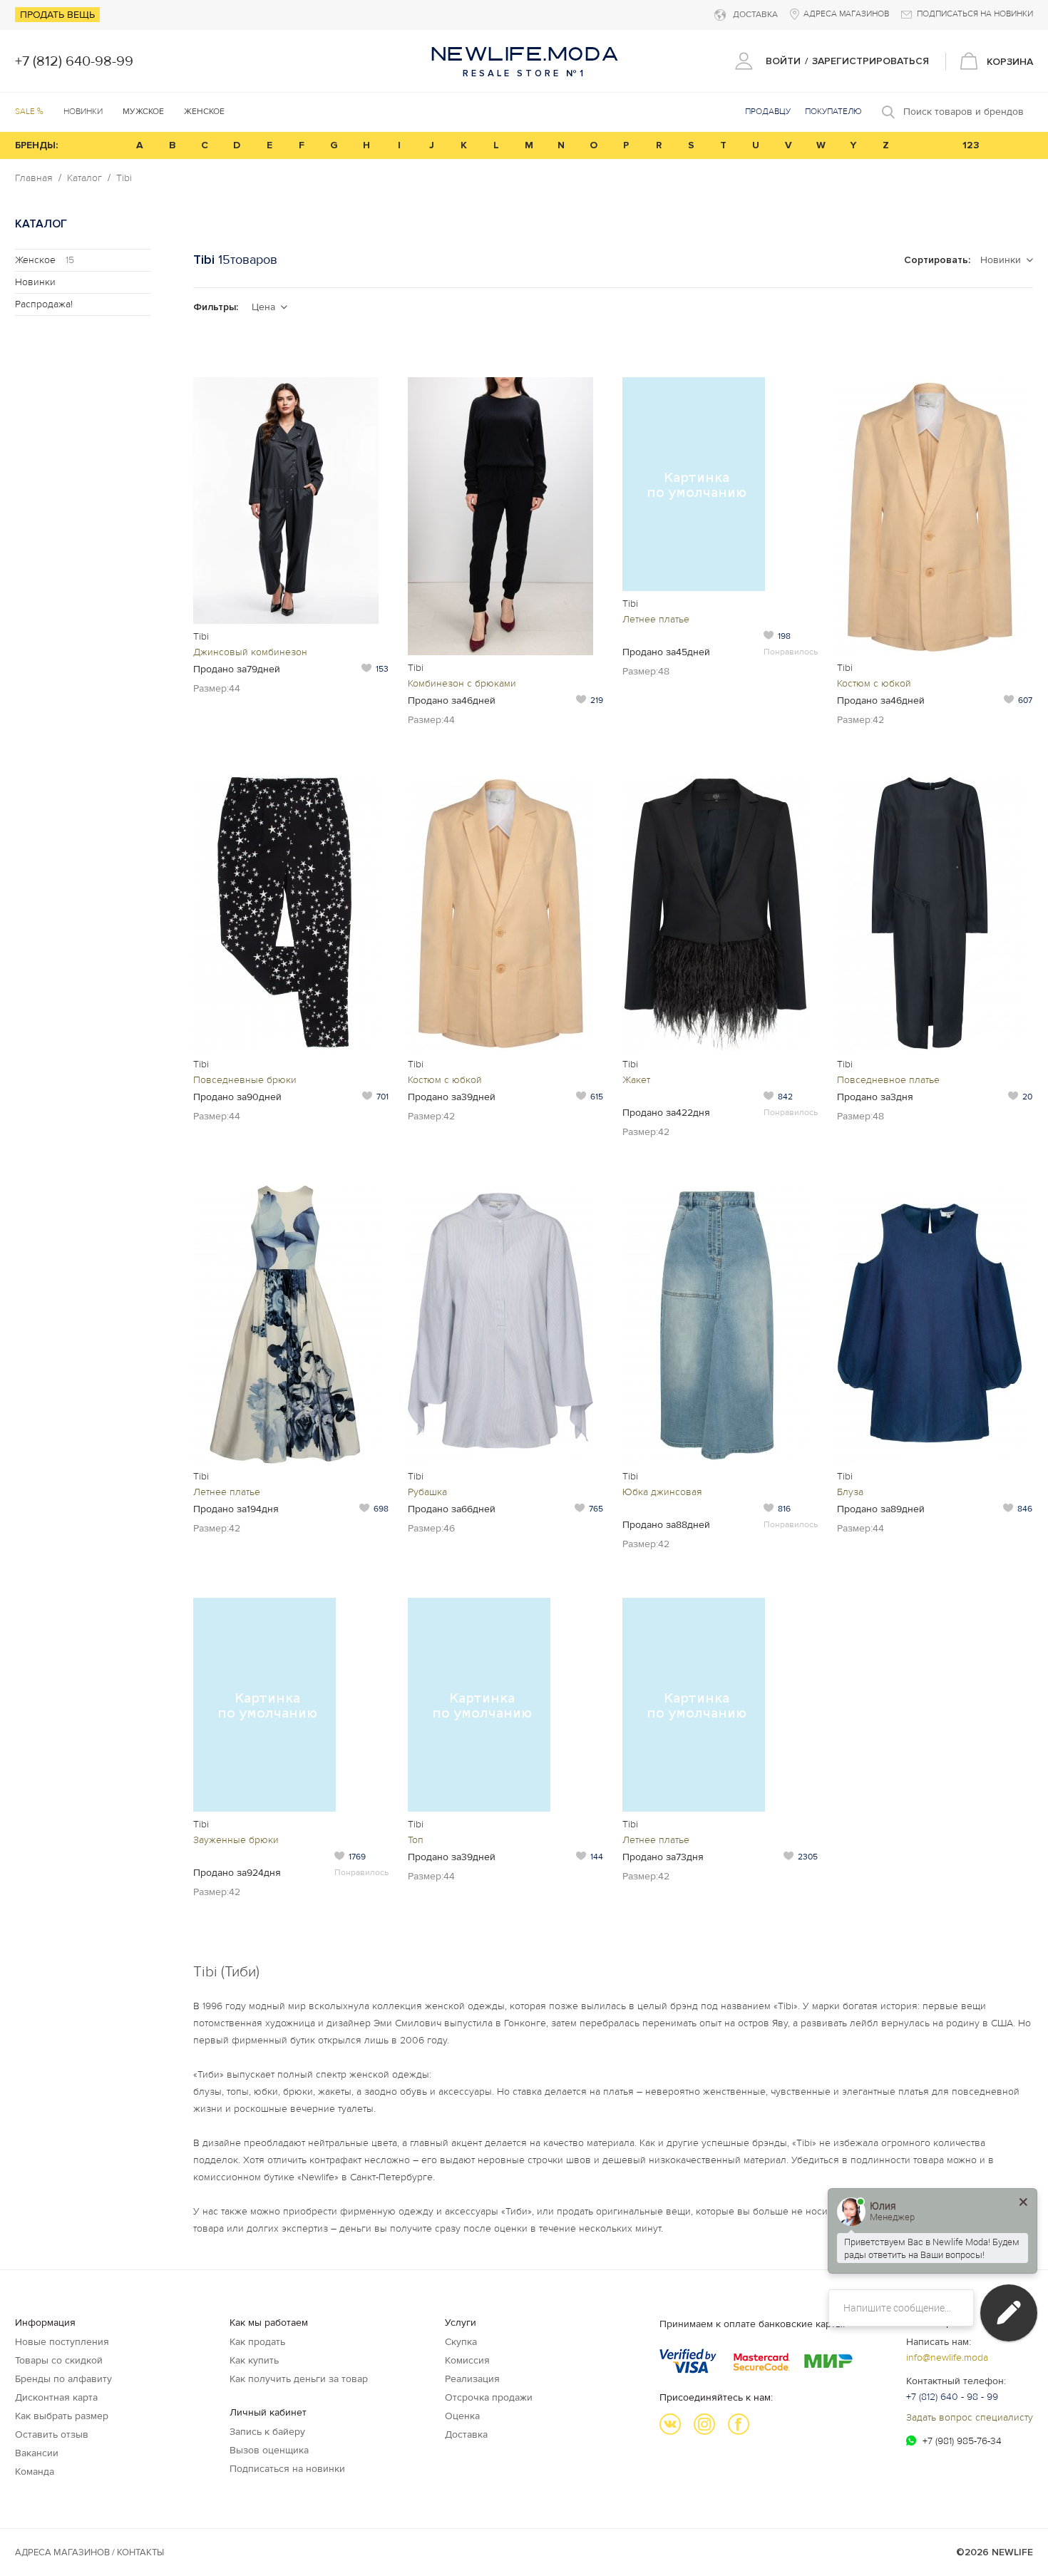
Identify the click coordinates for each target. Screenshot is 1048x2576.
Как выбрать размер (62, 2416)
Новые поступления (62, 2342)
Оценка (462, 2416)
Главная (34, 178)
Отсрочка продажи (489, 2397)
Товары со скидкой (59, 2360)
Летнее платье (656, 619)
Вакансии (37, 2453)
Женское (45, 260)
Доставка (466, 2434)
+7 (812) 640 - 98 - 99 (952, 2397)
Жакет (636, 1080)
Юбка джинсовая (662, 1492)
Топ (416, 1840)
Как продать (257, 2342)
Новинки (83, 112)
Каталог (84, 178)
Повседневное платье (888, 1080)
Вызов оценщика (269, 2450)
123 (971, 145)
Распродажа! (44, 304)
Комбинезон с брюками (462, 683)
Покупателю (833, 112)
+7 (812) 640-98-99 (74, 61)
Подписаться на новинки (287, 2469)
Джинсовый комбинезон (250, 652)
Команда (35, 2472)
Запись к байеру (267, 2432)
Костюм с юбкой (874, 683)
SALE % (29, 112)
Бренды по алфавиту (63, 2379)
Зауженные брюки (236, 1840)
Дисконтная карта (56, 2397)
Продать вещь (57, 15)
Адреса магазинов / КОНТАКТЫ (89, 2552)
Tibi (124, 178)
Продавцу (768, 112)
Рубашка (427, 1492)
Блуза (850, 1492)
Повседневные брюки (245, 1080)
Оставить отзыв (52, 2434)
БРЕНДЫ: (36, 145)
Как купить (254, 2360)
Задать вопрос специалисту (970, 2417)
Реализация (472, 2379)
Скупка (461, 2342)
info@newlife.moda (947, 2357)
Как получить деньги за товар (299, 2379)
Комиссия (467, 2360)
